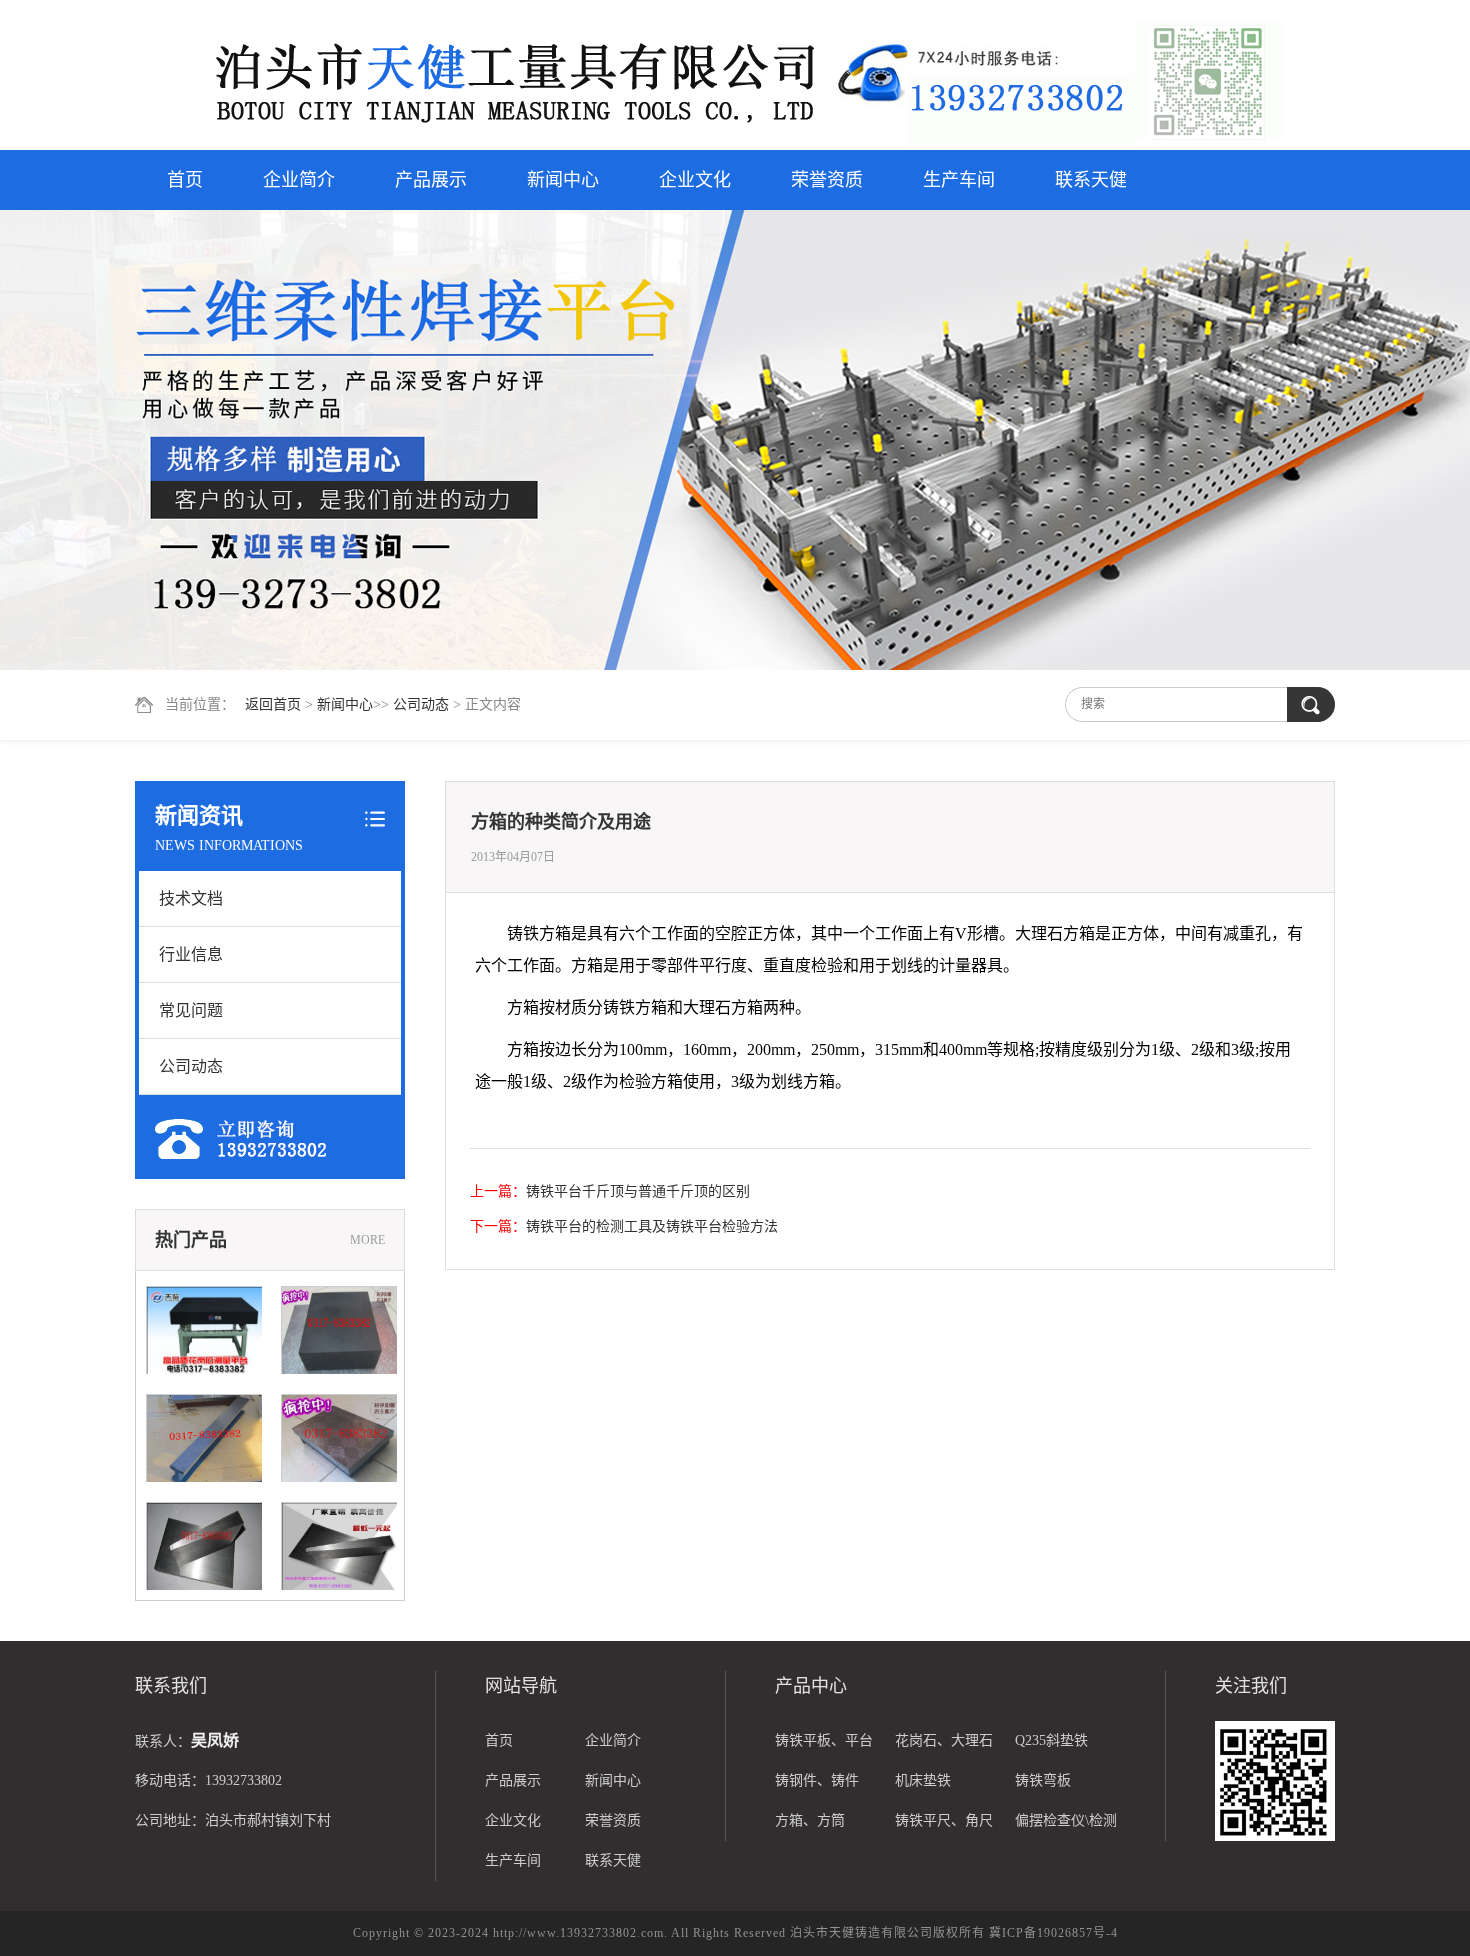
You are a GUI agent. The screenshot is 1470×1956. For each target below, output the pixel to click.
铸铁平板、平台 (824, 1740)
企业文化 (695, 180)
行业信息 (191, 954)
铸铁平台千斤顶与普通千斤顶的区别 (638, 1191)
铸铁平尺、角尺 (944, 1820)
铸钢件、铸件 (817, 1780)
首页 (185, 180)
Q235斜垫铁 (1051, 1740)
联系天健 (1091, 180)
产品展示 (431, 180)
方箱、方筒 (810, 1820)
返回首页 (273, 704)
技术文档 (191, 898)
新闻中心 (563, 180)
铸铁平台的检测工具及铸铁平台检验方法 (652, 1226)
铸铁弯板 (1043, 1780)
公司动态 (421, 704)
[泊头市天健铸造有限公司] (485, 77)
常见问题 (191, 1010)
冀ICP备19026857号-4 (1053, 1933)
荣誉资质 (827, 180)
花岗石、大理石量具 (944, 1747)
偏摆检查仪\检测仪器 (1066, 1827)
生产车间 (959, 180)
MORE (367, 1240)
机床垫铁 (923, 1780)
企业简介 (299, 180)
